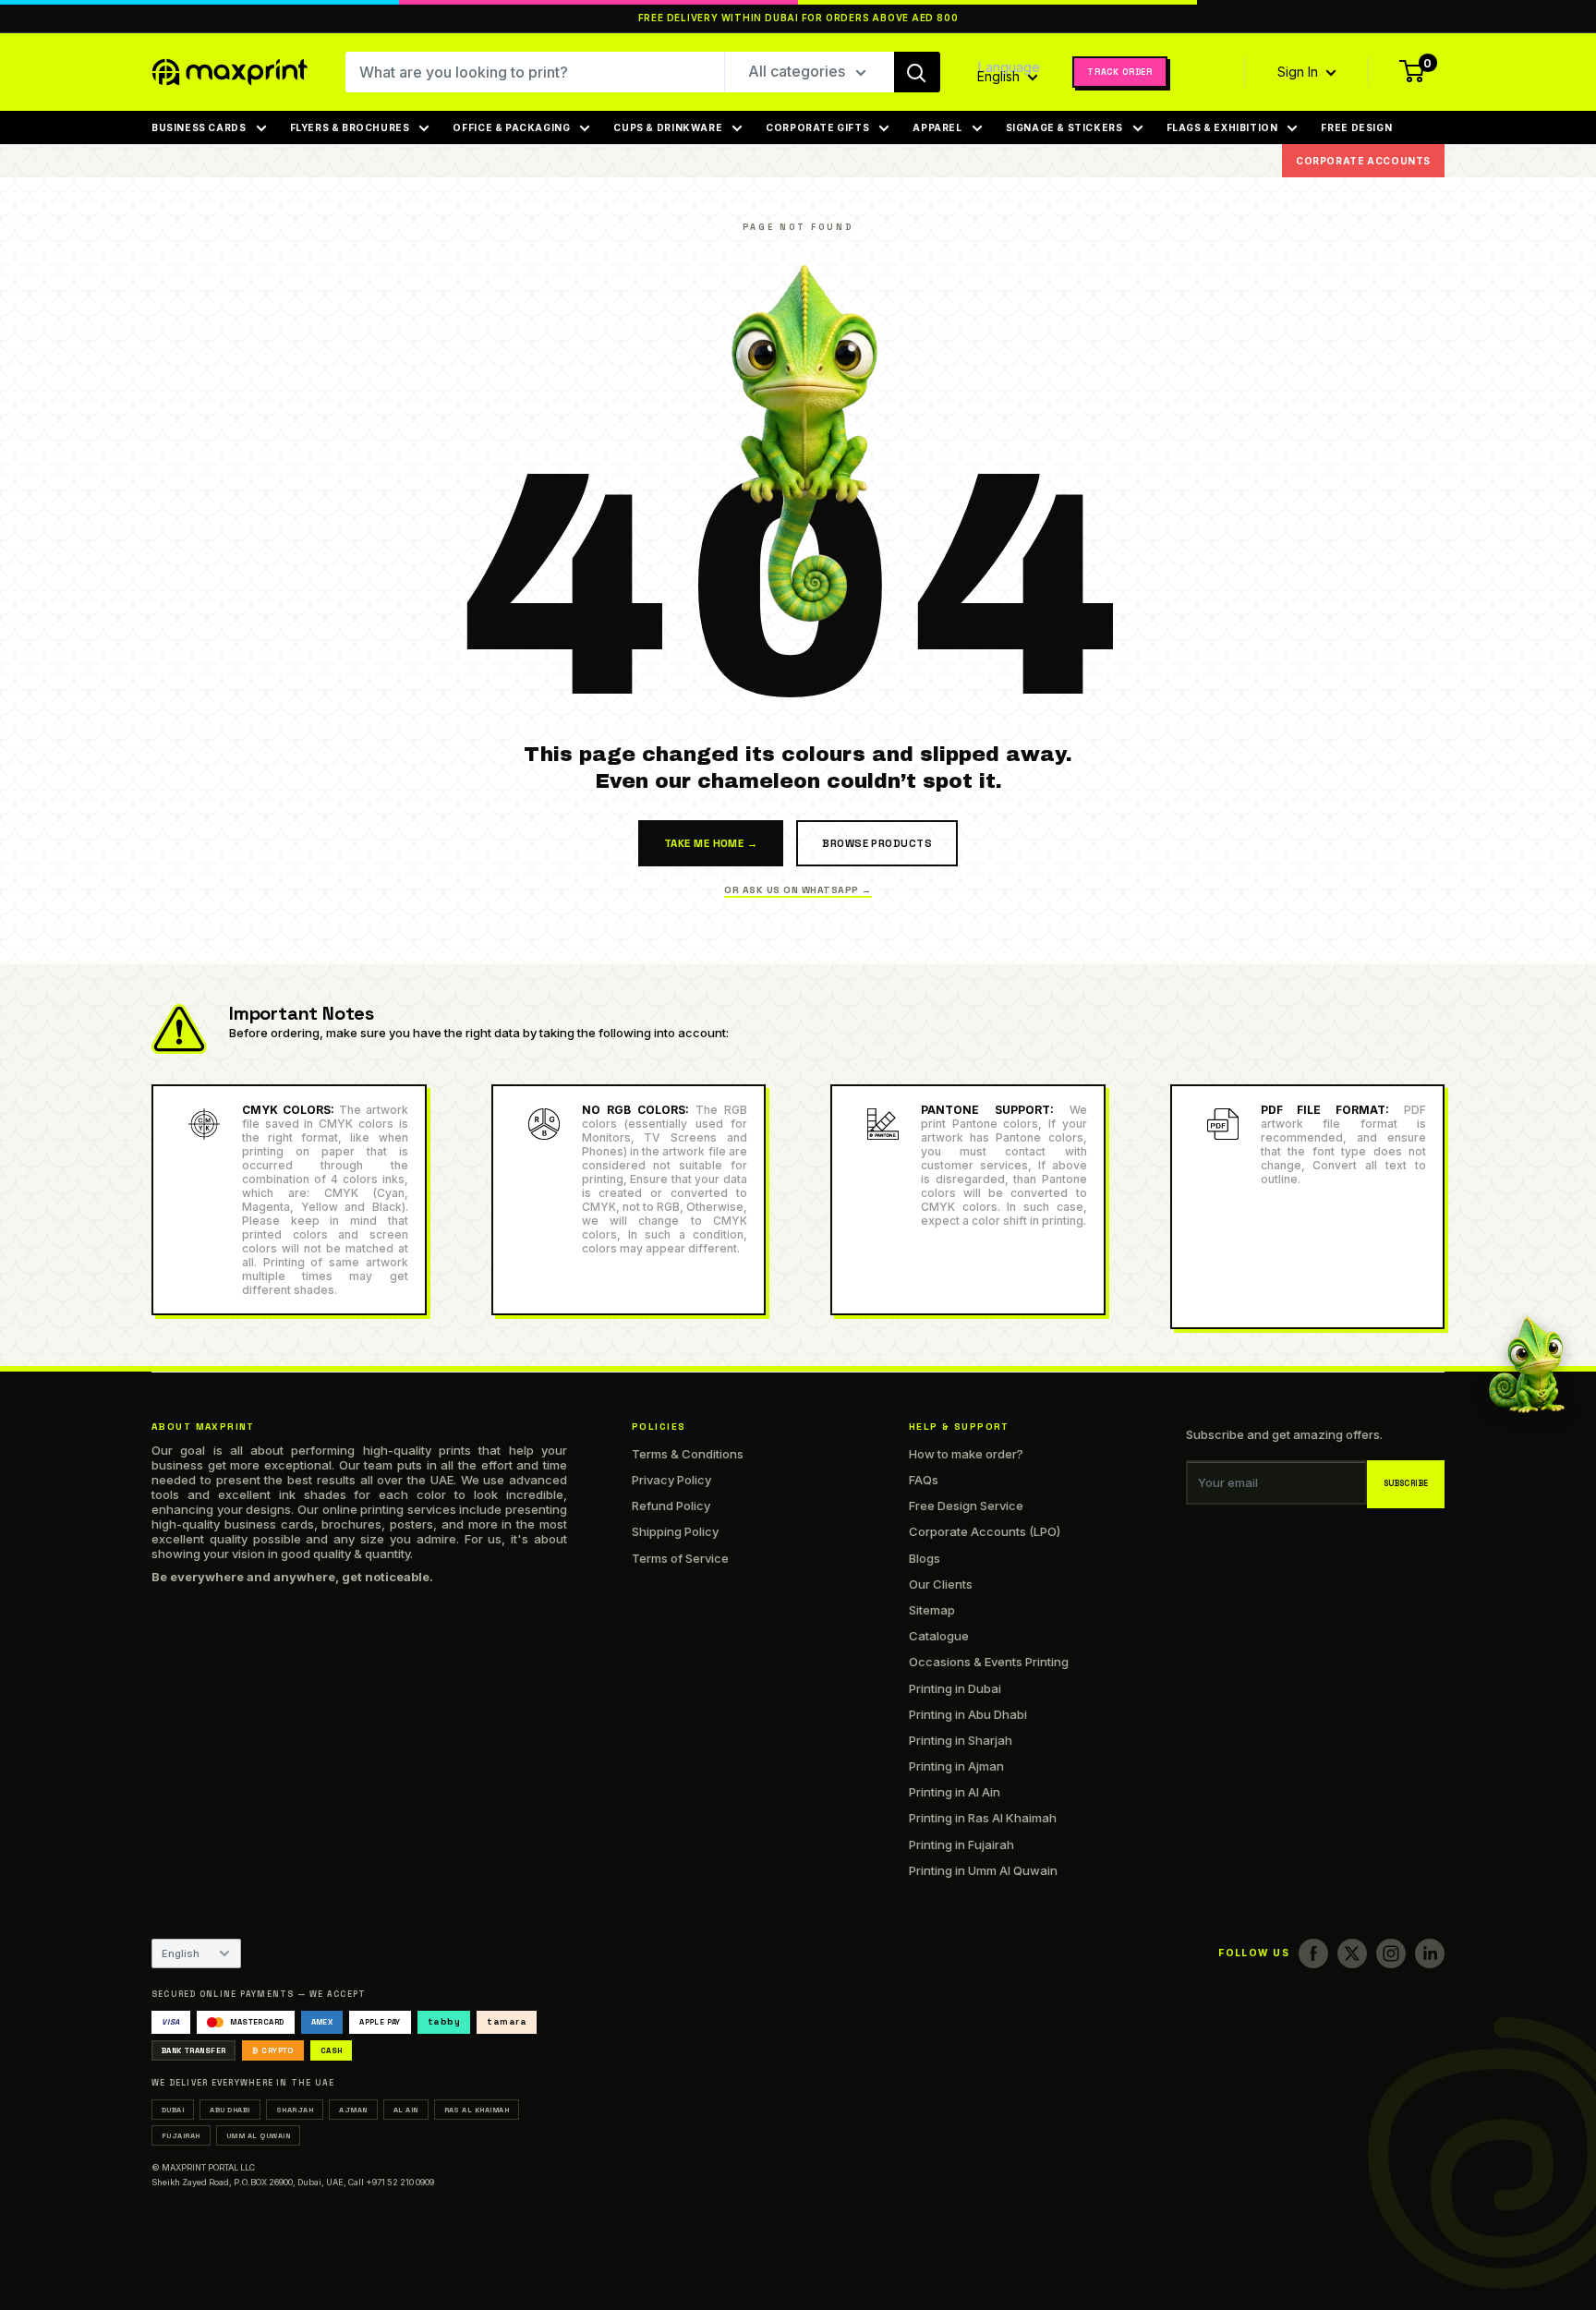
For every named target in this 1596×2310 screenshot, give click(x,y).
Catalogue (939, 1636)
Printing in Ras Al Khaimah (983, 1818)
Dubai (173, 2110)
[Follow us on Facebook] (1313, 1953)
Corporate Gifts (817, 127)
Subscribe (1406, 1484)
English (181, 1953)
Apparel (937, 127)
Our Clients (941, 1584)
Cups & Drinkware (668, 127)
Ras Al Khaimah (477, 2110)
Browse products (877, 843)
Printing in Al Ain (955, 1792)
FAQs (924, 1480)
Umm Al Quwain (258, 2135)
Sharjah (295, 2110)
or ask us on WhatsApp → (798, 890)
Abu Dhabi (230, 2110)
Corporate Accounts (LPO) (985, 1531)
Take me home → (711, 843)
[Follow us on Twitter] (1352, 1953)
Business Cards (199, 127)
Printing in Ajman (956, 1766)
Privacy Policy (671, 1480)
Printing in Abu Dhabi (968, 1714)
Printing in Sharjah (961, 1740)
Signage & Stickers (1064, 127)
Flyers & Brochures (350, 127)
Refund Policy (671, 1506)
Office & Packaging (511, 127)
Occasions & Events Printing (989, 1662)
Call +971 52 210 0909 (391, 2182)
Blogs (925, 1558)
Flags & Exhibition (1222, 127)
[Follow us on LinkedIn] (1430, 1953)
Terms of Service (680, 1558)
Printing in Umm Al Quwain (983, 1870)
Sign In (1300, 72)
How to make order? (966, 1454)
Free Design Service (966, 1506)
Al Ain (406, 2110)
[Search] (917, 72)
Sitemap (932, 1610)
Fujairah (181, 2135)
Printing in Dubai (955, 1688)
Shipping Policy (675, 1531)
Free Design (1356, 127)
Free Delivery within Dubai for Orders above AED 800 (798, 18)
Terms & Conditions (688, 1454)
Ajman (353, 2110)
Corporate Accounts (1363, 161)
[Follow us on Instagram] (1391, 1953)
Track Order (1120, 72)
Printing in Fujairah (961, 1844)
